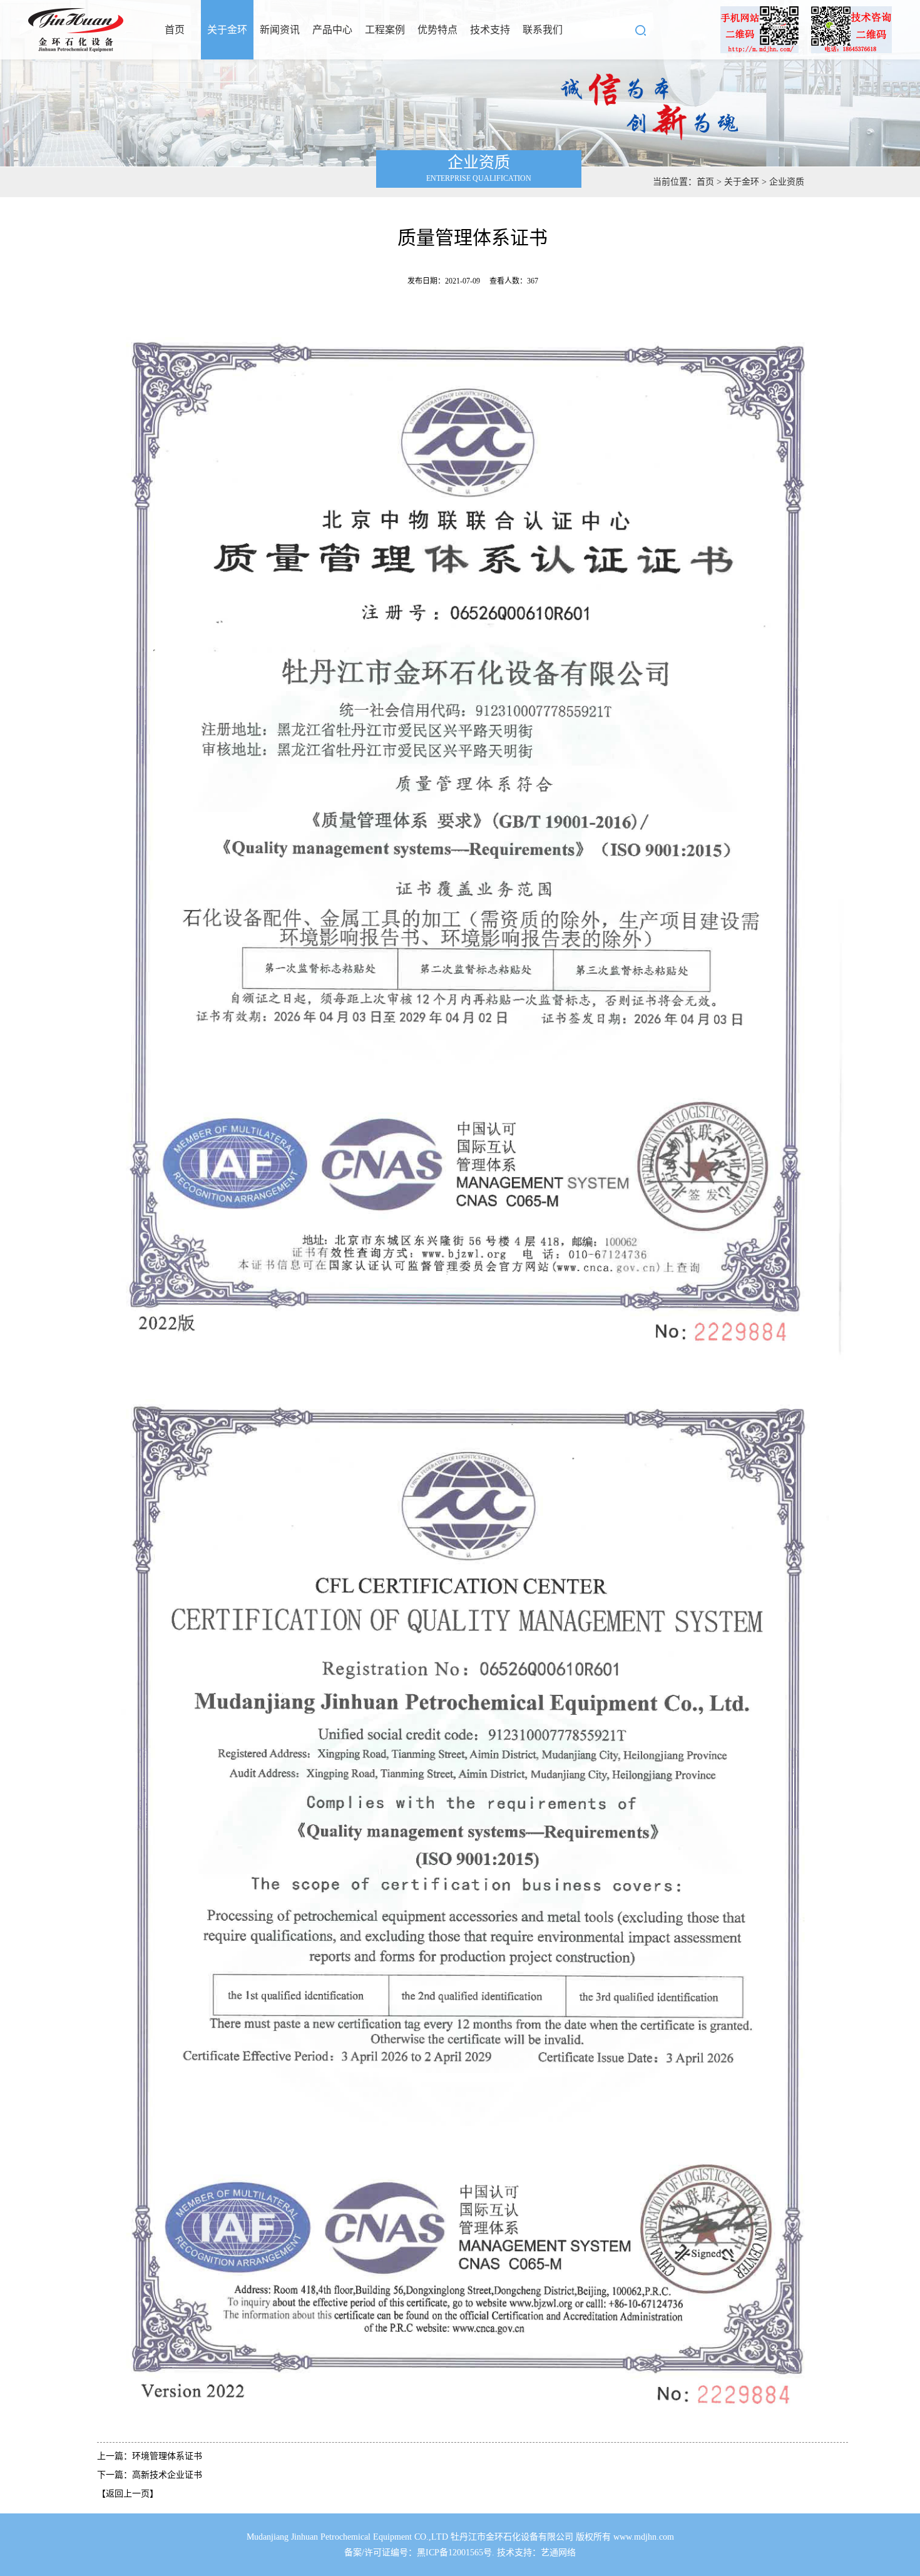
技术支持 (490, 30)
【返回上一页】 (128, 2494)
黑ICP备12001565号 (454, 2553)
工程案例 (385, 30)
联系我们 (543, 30)
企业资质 (787, 182)
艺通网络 (558, 2553)
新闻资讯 (280, 30)
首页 (175, 30)
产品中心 (332, 30)
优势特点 (437, 30)
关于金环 (227, 30)
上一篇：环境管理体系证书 (150, 2456)
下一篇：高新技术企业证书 (150, 2475)
